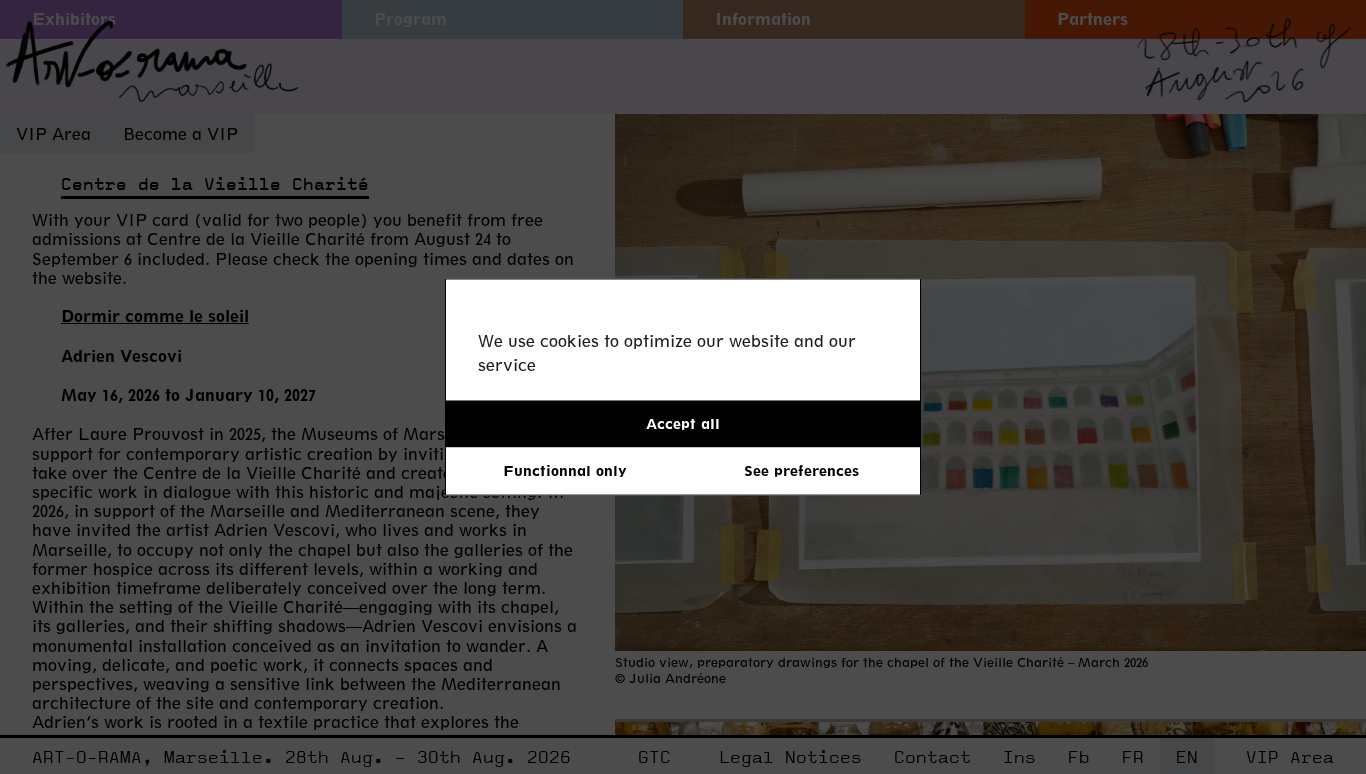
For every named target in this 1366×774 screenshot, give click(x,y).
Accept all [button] (683, 423)
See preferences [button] (801, 470)
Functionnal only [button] (565, 470)
